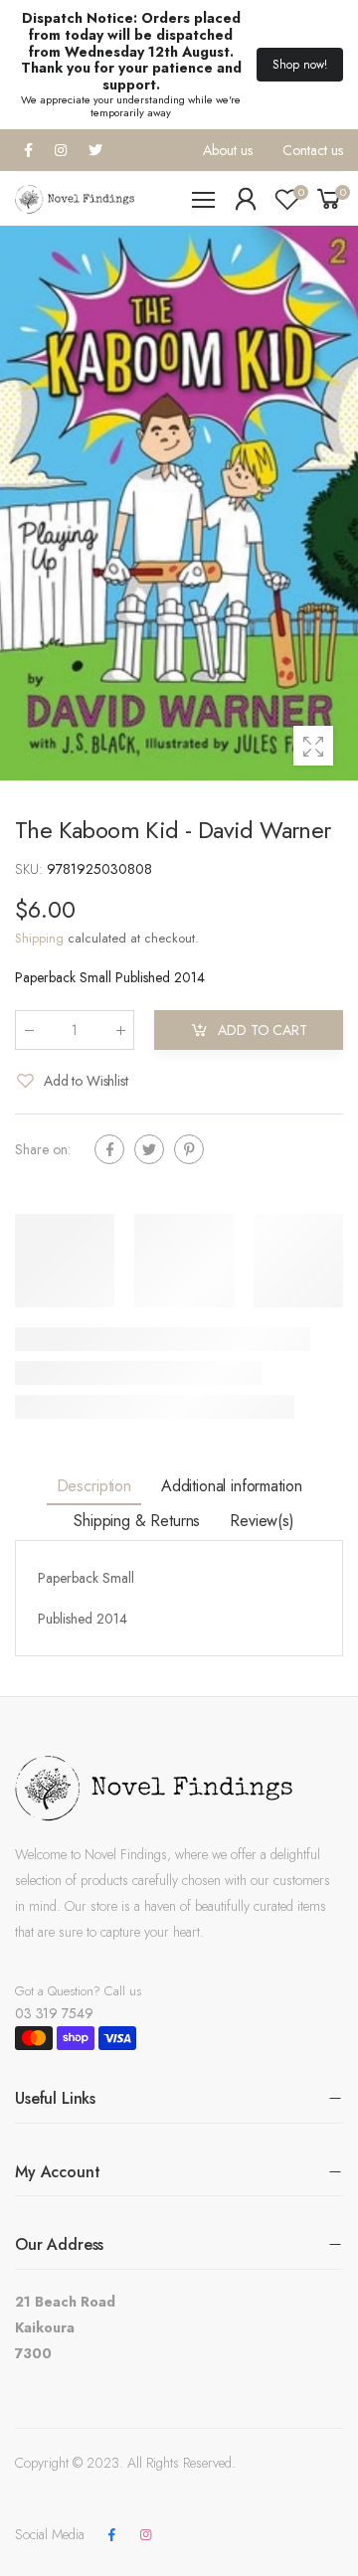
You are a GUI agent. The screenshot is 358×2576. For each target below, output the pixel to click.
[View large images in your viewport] (313, 746)
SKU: (31, 869)
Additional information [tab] (231, 1486)
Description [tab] (94, 1486)
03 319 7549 (54, 2013)
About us (228, 150)
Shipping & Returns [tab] (137, 1521)
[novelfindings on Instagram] (145, 2535)
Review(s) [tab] (262, 1521)
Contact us (313, 150)
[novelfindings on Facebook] (111, 2535)
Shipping (39, 938)
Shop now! (300, 65)
